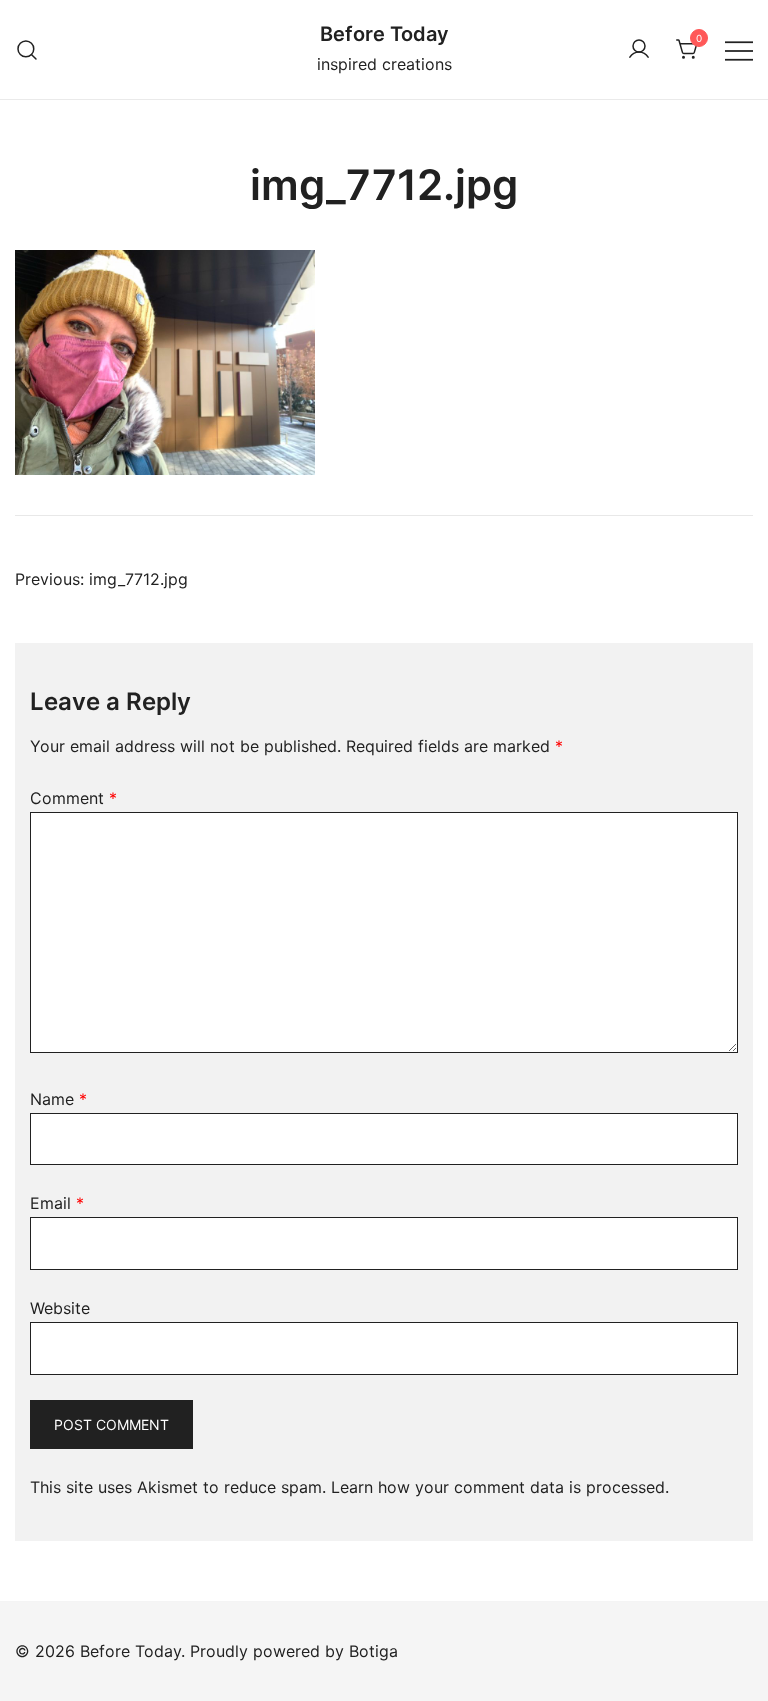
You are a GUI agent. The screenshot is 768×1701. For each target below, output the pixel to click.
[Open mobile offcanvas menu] (739, 49)
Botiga (373, 1651)
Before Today (384, 34)
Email (57, 1203)
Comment (73, 798)
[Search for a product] (27, 49)
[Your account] (639, 50)
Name (58, 1099)
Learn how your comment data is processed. (500, 1487)
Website (60, 1308)
